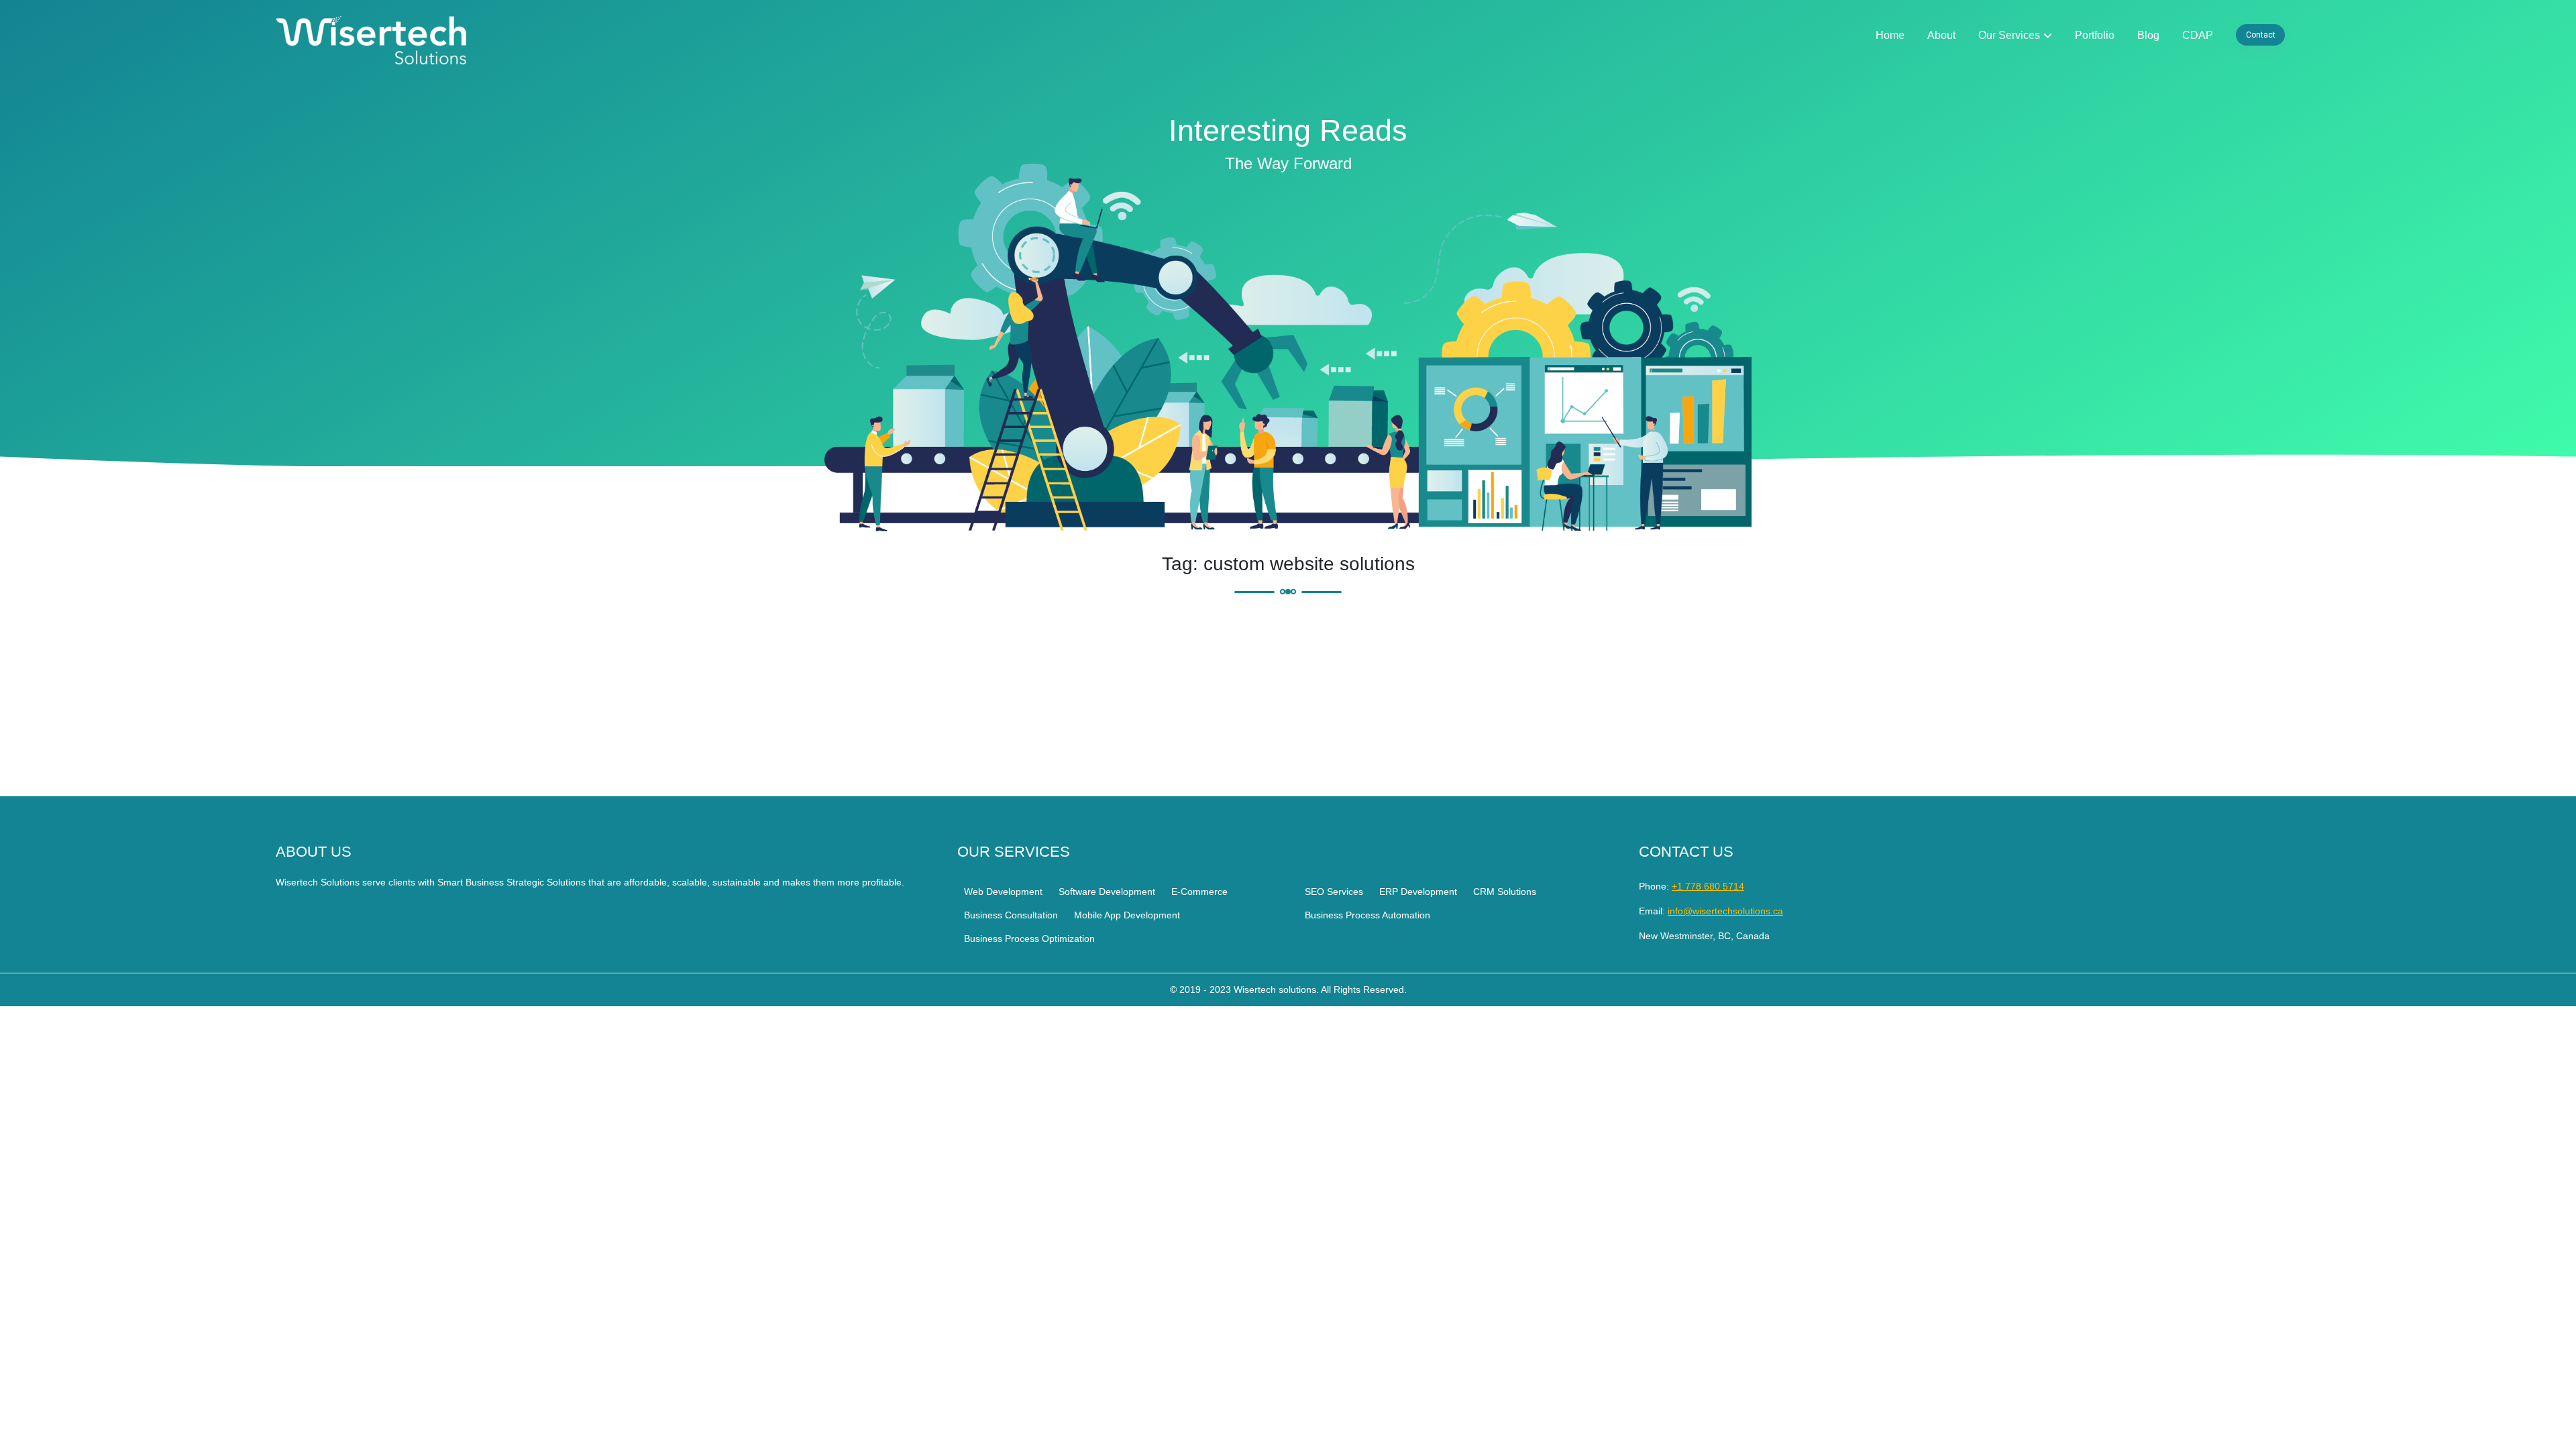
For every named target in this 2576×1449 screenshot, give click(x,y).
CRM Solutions (1505, 892)
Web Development (1003, 892)
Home (1890, 35)
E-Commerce (1199, 892)
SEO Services (1334, 892)
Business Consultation (1011, 915)
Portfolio (2095, 35)
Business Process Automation (1367, 915)
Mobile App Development (1127, 915)
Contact (2261, 35)
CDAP (2198, 35)
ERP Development (1418, 892)
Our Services (2009, 35)
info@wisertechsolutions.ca (1725, 911)
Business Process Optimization (1029, 938)
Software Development (1107, 892)
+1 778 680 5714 (1708, 886)
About (1941, 35)
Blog (2148, 35)
